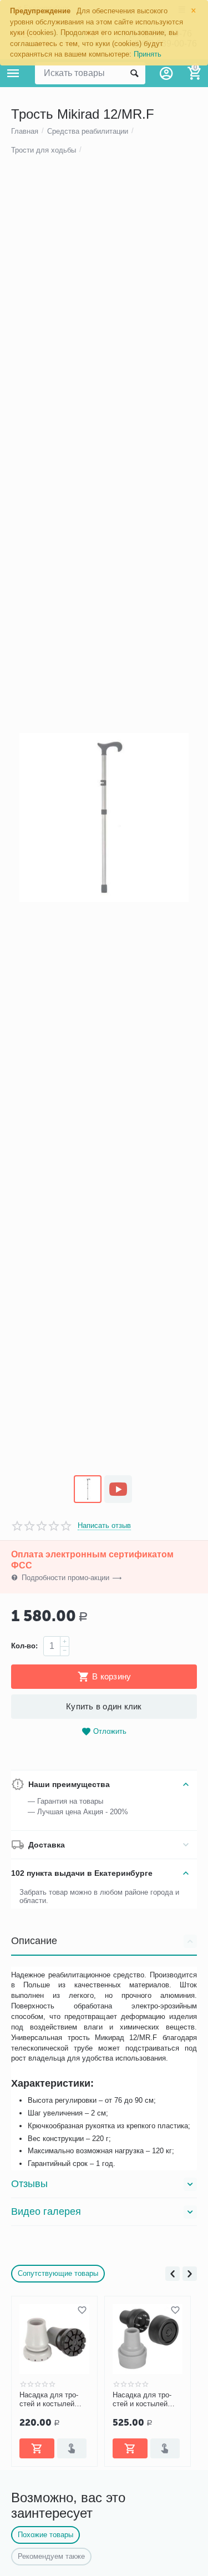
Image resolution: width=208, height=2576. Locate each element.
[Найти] (134, 73)
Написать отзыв (104, 1526)
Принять (148, 54)
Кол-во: (24, 1646)
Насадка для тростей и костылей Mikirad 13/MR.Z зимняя (142, 2400)
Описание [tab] (34, 1941)
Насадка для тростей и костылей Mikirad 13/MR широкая (49, 2400)
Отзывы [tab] (29, 2184)
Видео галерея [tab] (46, 2211)
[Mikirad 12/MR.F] (104, 818)
